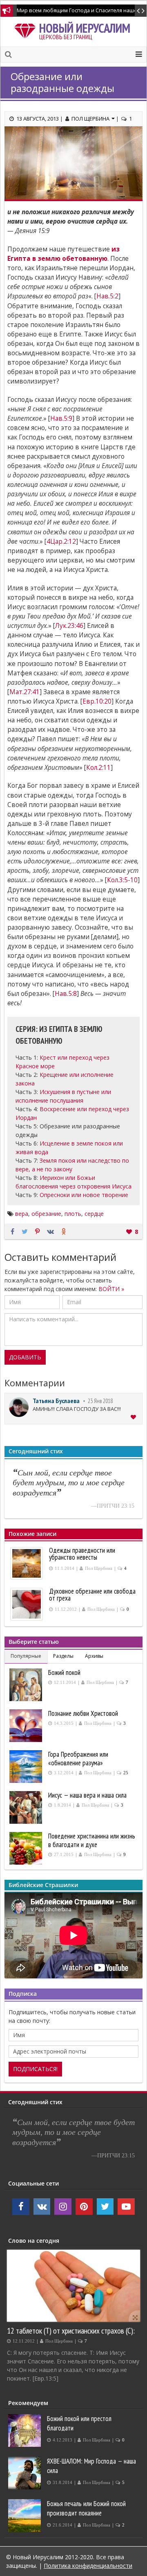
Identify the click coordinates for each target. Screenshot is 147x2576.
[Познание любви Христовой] (27, 1726)
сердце (94, 1214)
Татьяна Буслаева (56, 1401)
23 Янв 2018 (100, 1401)
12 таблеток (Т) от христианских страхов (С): (71, 2331)
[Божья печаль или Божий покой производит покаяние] (26, 2515)
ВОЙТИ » (111, 1289)
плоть (73, 1214)
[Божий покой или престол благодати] (26, 2430)
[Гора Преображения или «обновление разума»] (27, 1767)
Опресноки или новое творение (84, 1195)
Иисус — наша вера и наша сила (87, 1795)
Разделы (63, 1656)
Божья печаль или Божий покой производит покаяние (86, 2508)
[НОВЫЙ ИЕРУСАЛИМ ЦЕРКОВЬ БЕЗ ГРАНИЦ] (27, 29)
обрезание (46, 1214)
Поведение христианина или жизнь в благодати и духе (92, 1840)
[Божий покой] (27, 1685)
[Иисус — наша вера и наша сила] (27, 1807)
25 (126, 1773)
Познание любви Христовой (83, 1713)
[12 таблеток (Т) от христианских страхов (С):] (73, 2286)
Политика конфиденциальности (88, 2566)
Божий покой (64, 1672)
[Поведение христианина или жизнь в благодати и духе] (27, 1848)
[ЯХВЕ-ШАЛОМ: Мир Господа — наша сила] (26, 2473)
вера (22, 1214)
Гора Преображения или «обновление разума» (78, 1759)
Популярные (26, 1656)
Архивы (94, 1656)
